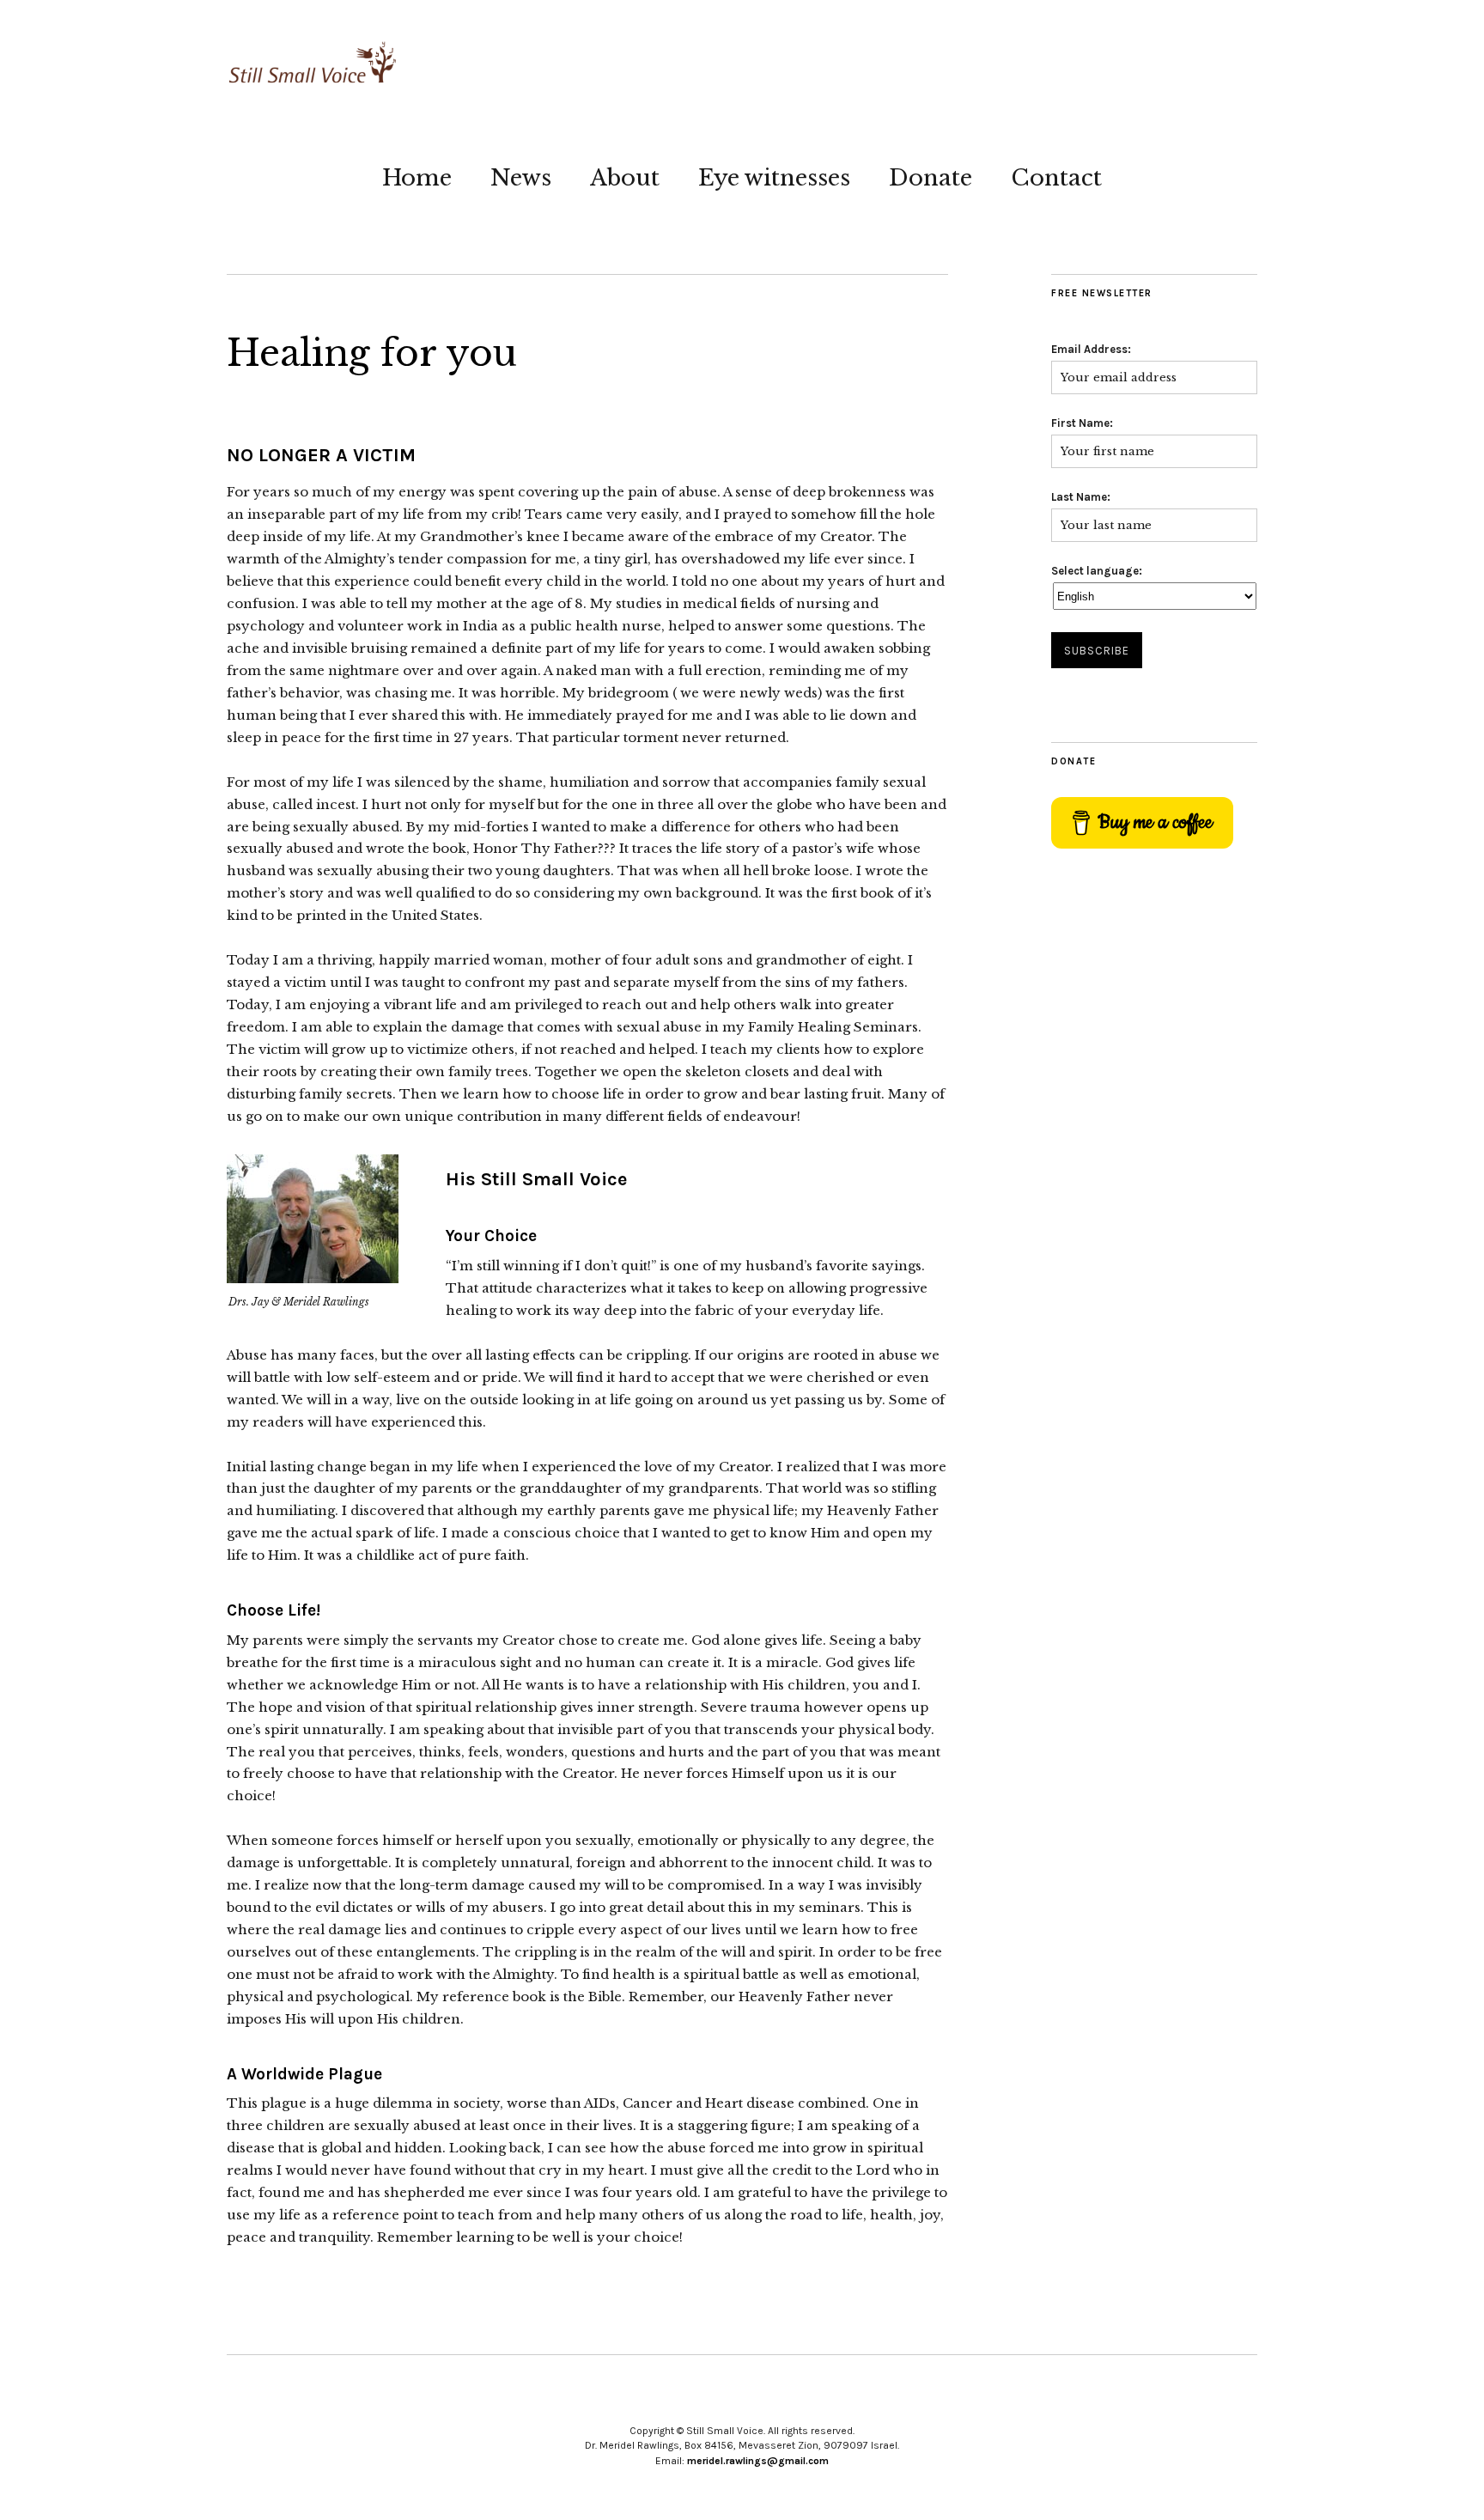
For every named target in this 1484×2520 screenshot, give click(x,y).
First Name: (1082, 423)
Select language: (1097, 571)
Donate (931, 178)
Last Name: (1081, 497)
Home (417, 178)
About (625, 178)
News (521, 178)
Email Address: (1091, 349)
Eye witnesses (774, 178)
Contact (1056, 178)
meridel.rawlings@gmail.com (758, 2461)
